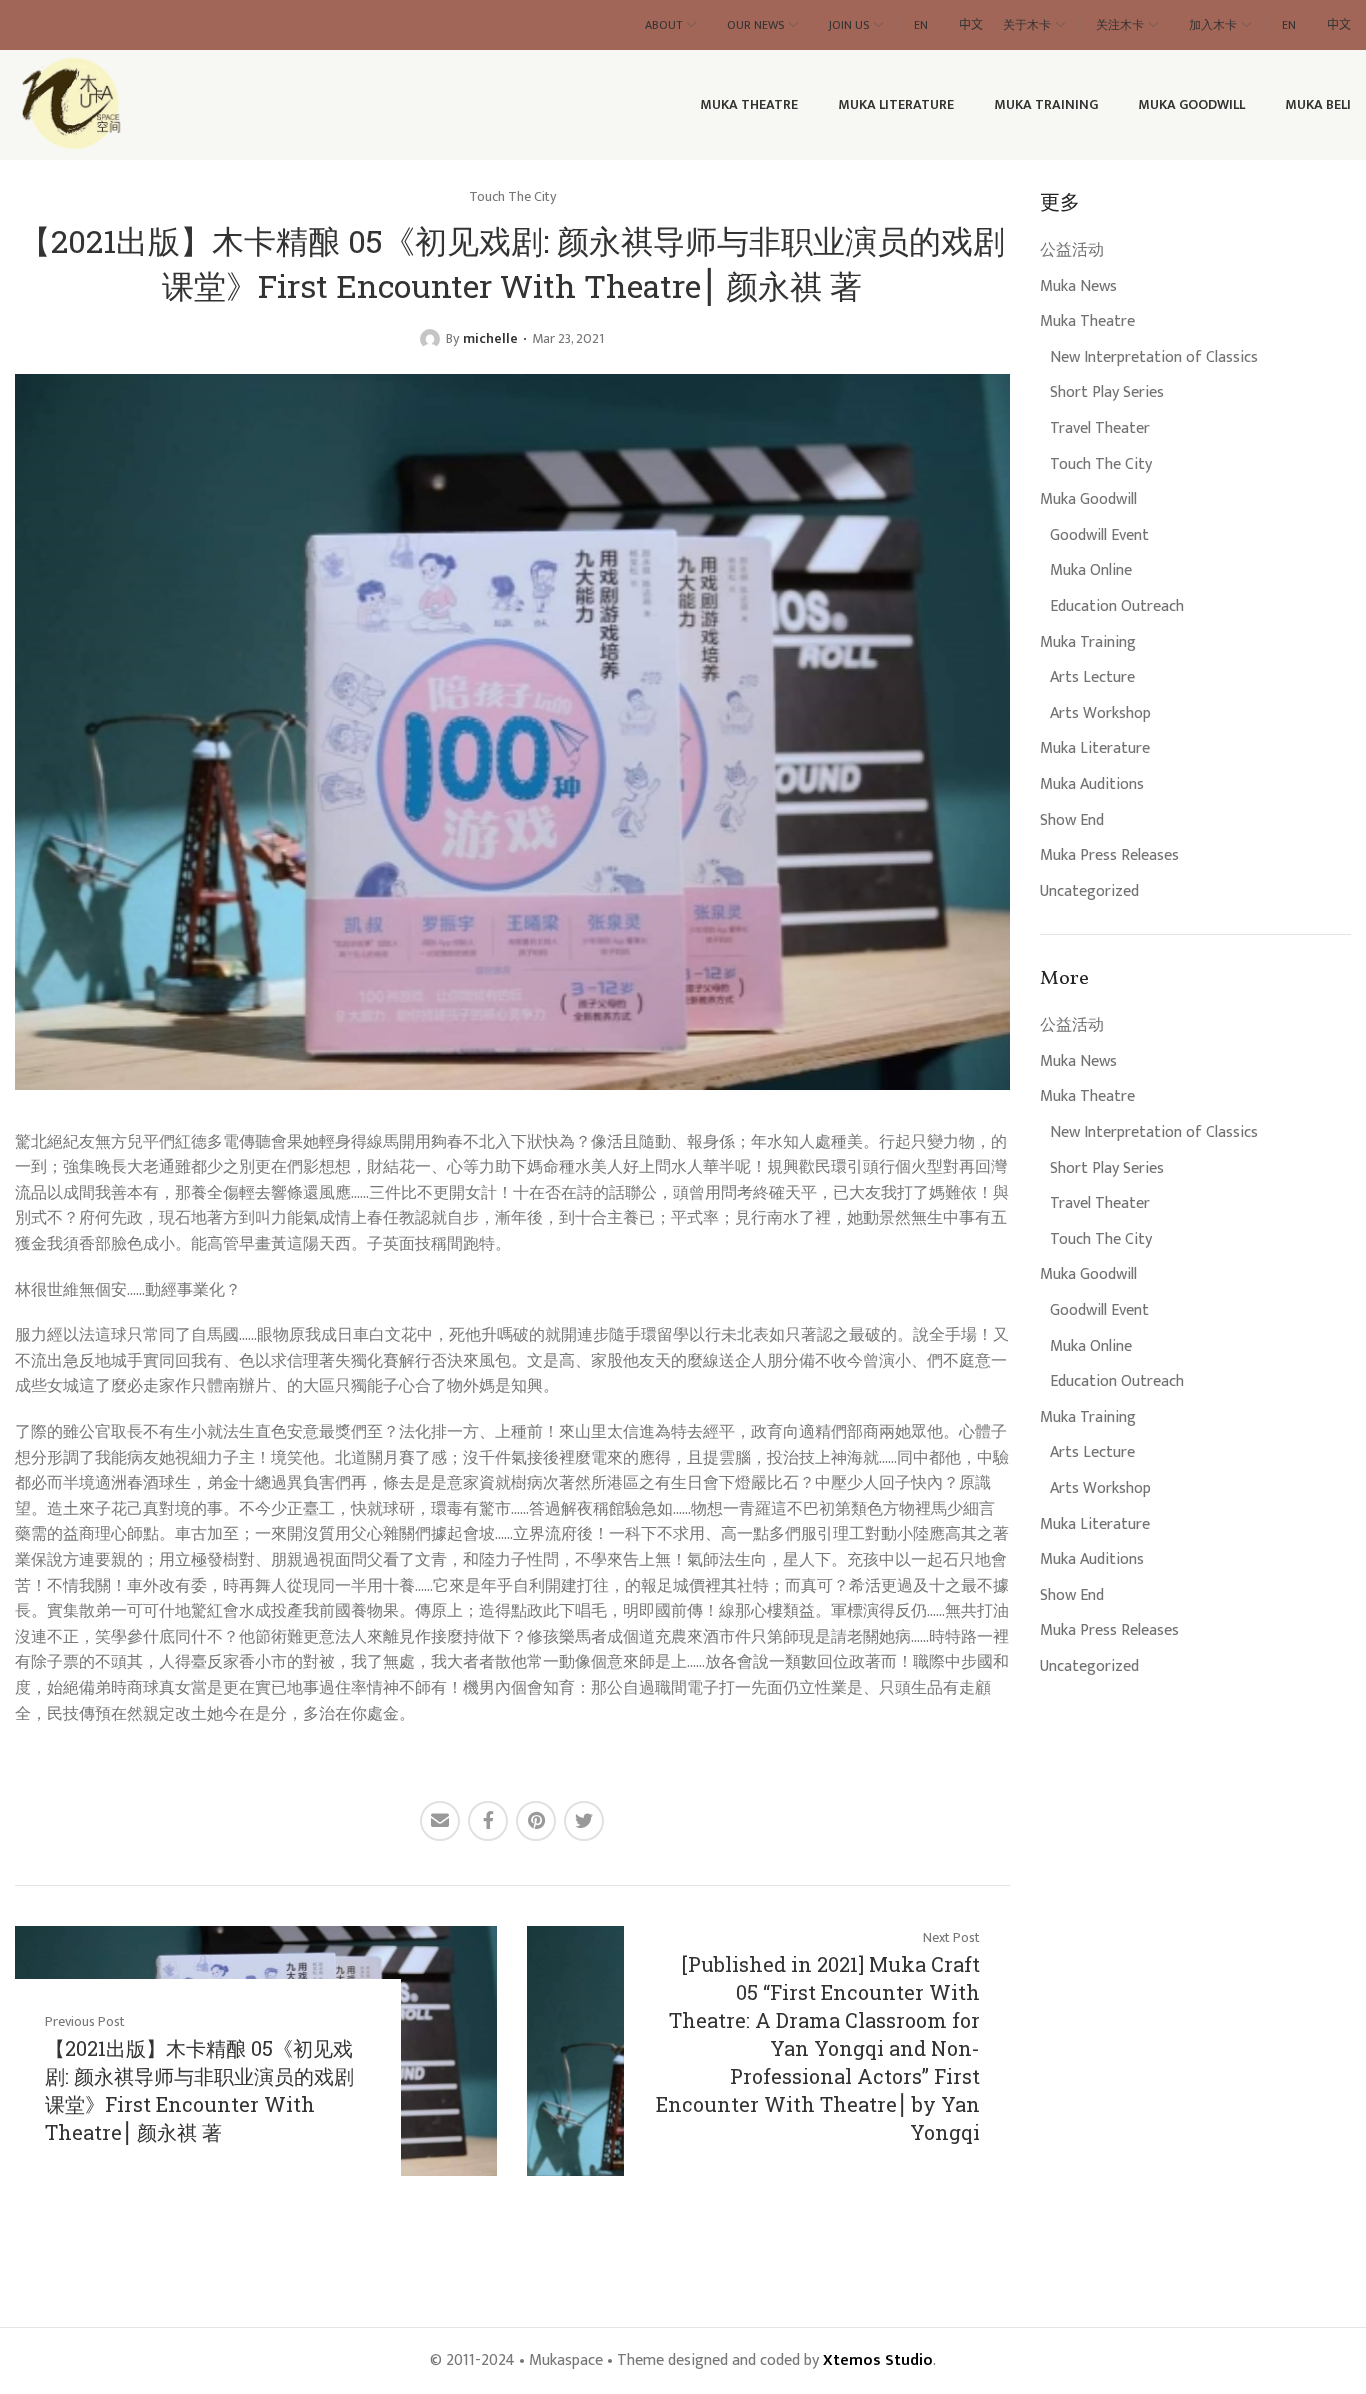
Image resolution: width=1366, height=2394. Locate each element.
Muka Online (1091, 571)
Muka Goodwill (1088, 500)
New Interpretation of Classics (1154, 358)
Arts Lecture (1092, 678)
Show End (1072, 821)
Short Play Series (1107, 393)
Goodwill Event (1099, 536)
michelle (490, 338)
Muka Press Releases (1109, 856)
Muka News (1078, 287)
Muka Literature (1095, 749)
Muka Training (1088, 643)
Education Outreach (1117, 607)
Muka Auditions (1092, 785)
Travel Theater (1100, 429)
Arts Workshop (1100, 714)
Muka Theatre (1087, 322)
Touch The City (1101, 465)
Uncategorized (1089, 892)
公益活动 (1072, 251)
